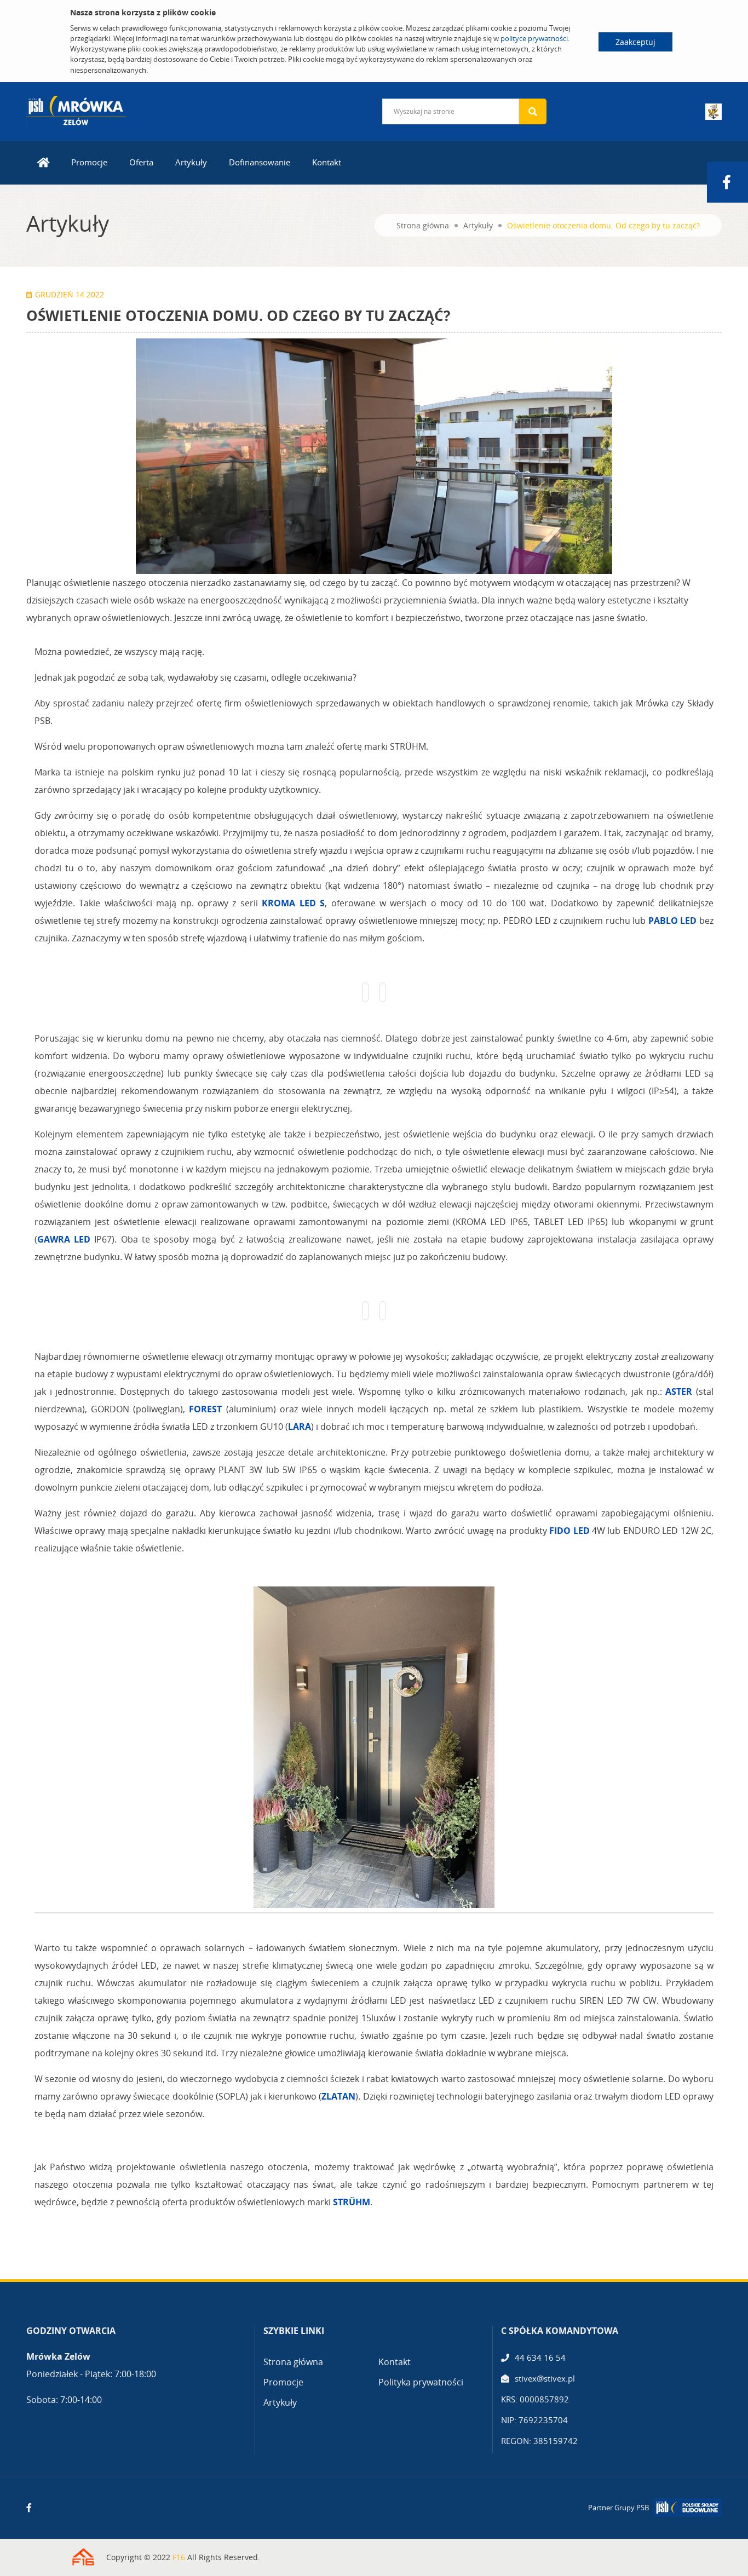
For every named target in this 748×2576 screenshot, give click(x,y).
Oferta (141, 162)
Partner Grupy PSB (618, 2508)
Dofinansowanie (260, 162)
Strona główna (423, 225)
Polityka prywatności (421, 2382)
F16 (179, 2557)
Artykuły (191, 162)
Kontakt (327, 162)
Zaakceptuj (635, 42)
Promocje (89, 162)
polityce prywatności (534, 38)
